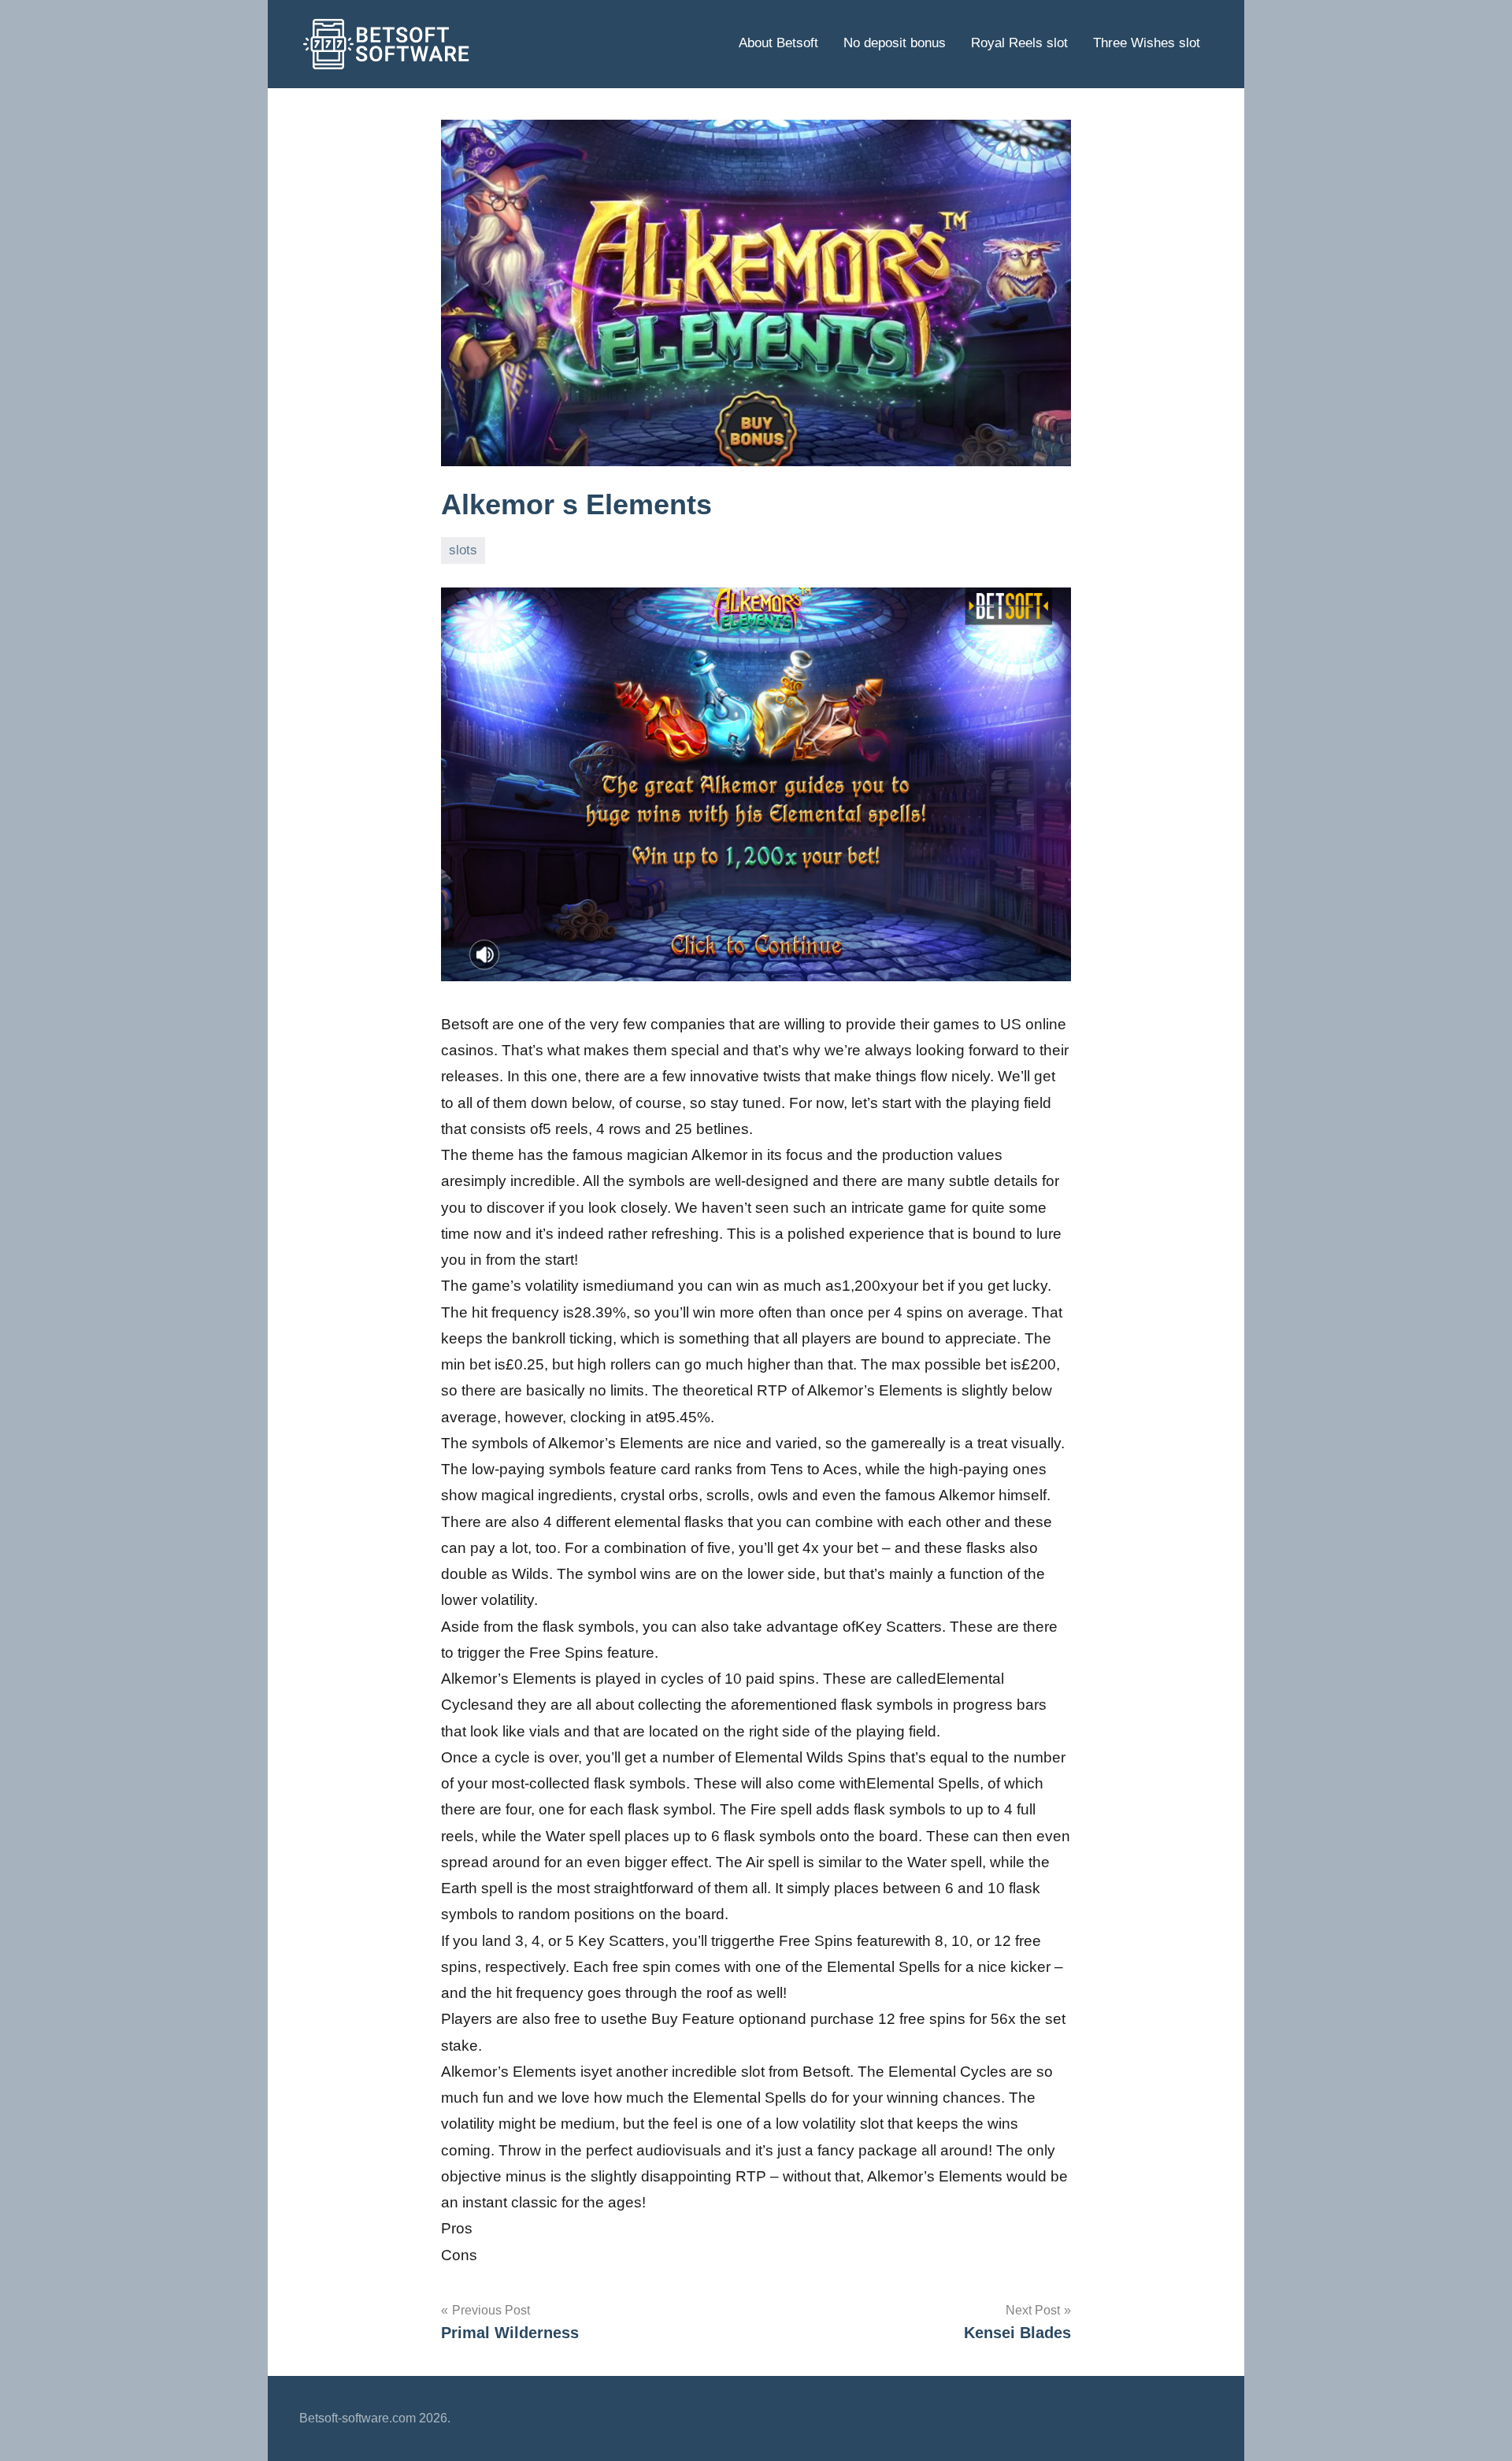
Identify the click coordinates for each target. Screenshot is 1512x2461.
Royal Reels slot (1019, 43)
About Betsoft (778, 43)
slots (463, 550)
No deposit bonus (895, 43)
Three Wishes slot (1147, 43)
